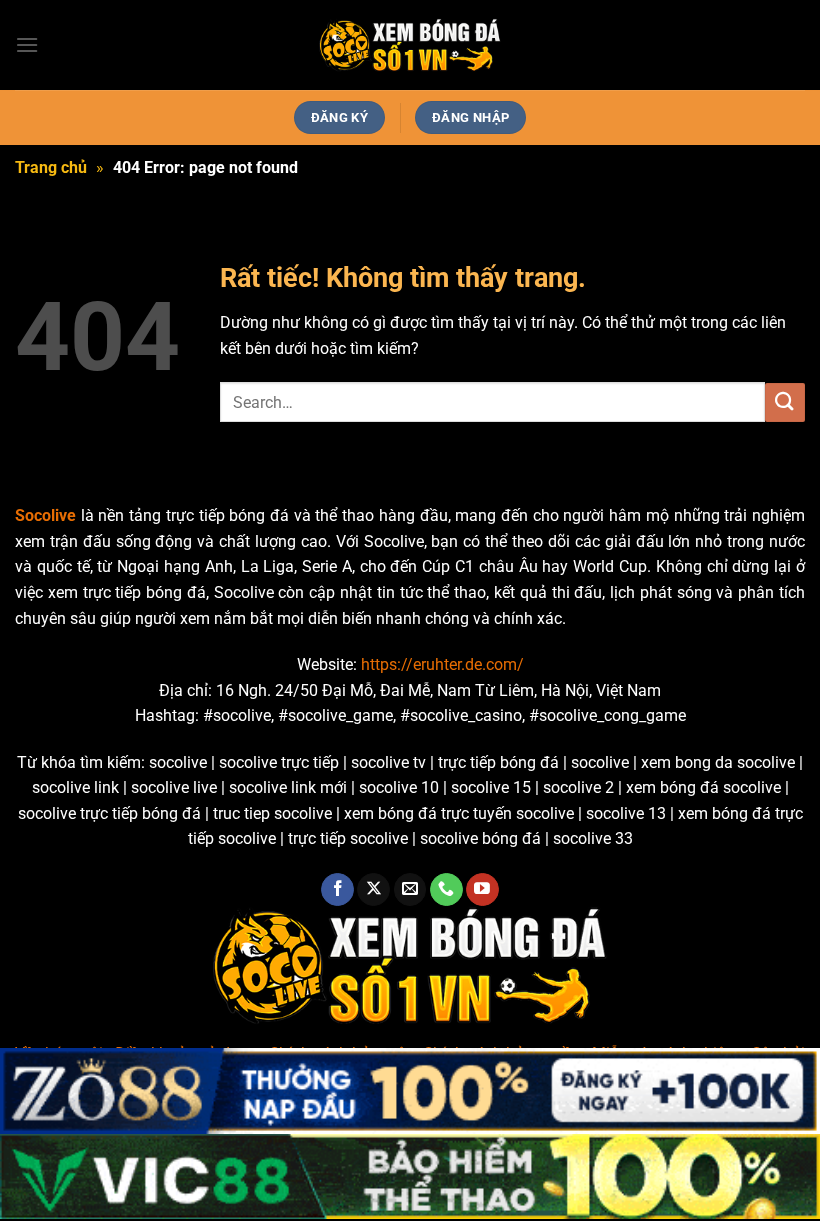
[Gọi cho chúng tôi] (446, 890)
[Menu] (27, 44)
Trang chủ (51, 167)
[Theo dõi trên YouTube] (482, 890)
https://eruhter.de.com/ (442, 664)
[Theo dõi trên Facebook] (337, 890)
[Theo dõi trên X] (373, 890)
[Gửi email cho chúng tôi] (410, 890)
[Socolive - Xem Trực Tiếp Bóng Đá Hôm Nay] (410, 45)
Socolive (45, 515)
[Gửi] (785, 402)
